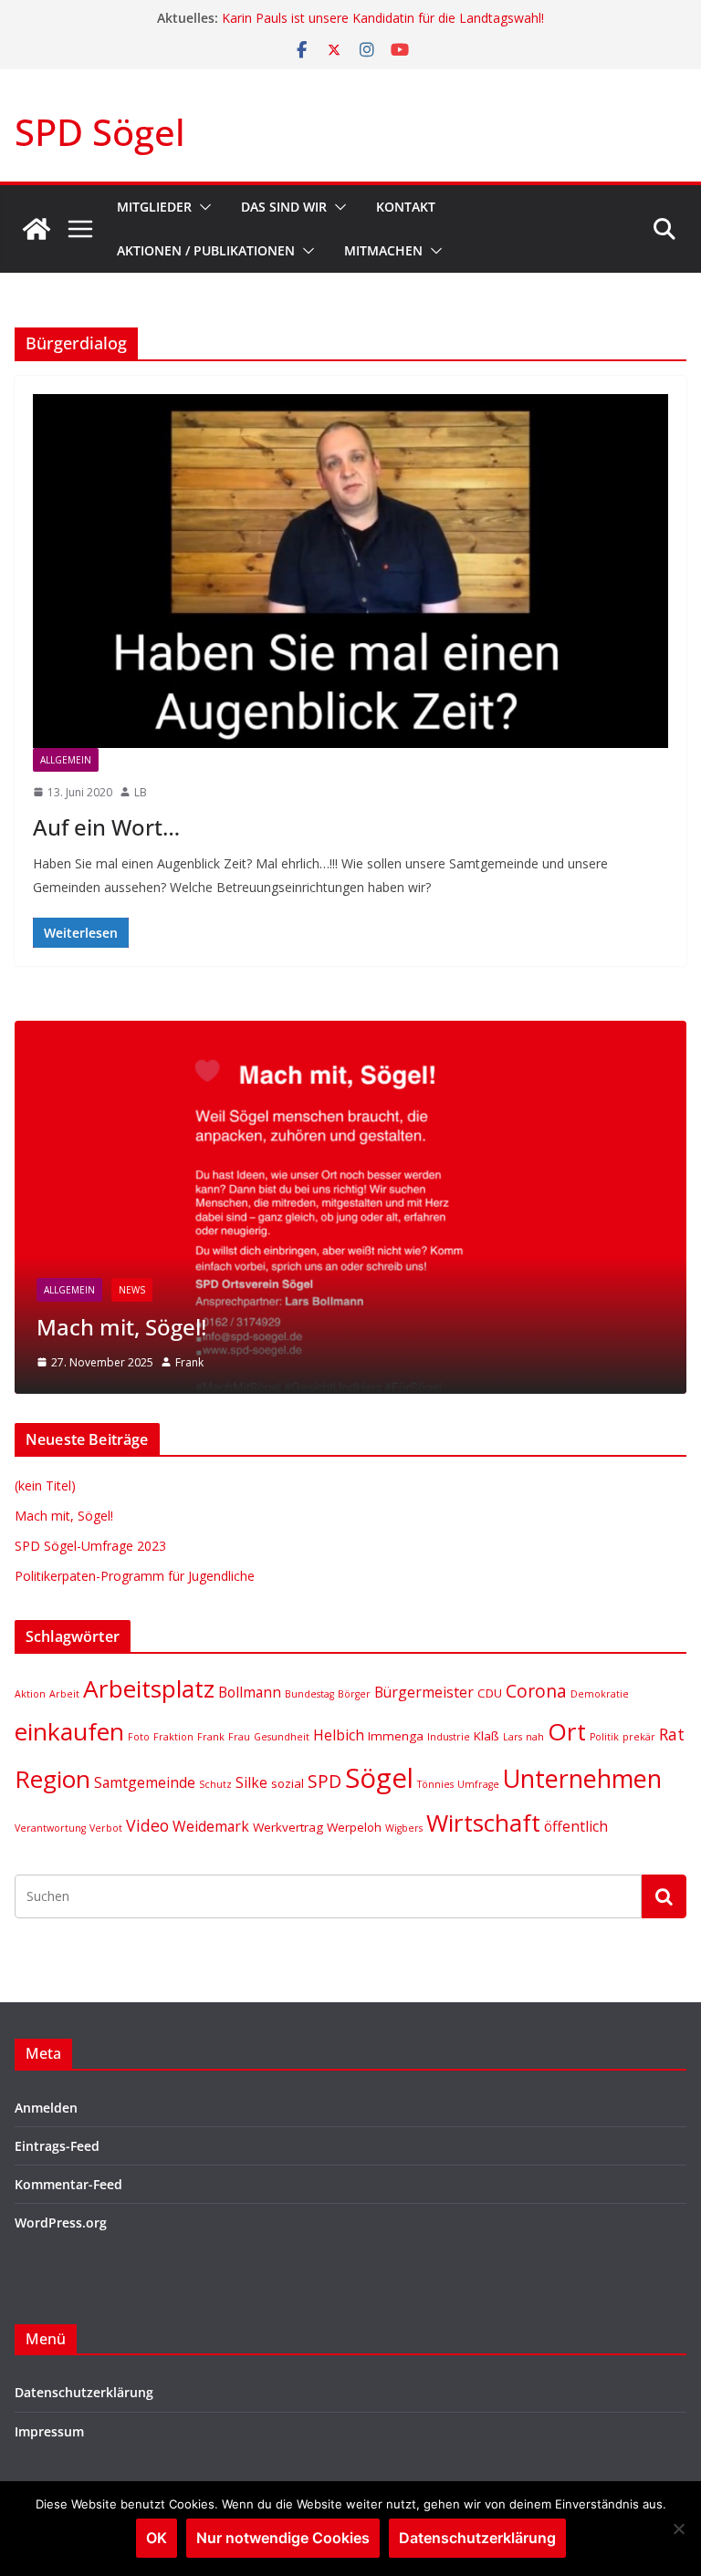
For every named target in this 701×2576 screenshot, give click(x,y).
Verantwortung (50, 1828)
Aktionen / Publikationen (206, 250)
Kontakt (406, 207)
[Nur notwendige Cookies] (678, 2529)
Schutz (215, 1784)
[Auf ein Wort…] (350, 571)
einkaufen (69, 1731)
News (132, 1290)
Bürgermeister (424, 1692)
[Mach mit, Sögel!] (350, 1032)
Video (147, 1825)
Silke (251, 1782)
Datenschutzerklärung (84, 2392)
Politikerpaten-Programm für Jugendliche (342, 12)
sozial (288, 1783)
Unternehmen (582, 1778)
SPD (324, 1781)
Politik (604, 1737)
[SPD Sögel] (37, 229)
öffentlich (576, 1826)
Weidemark (211, 1826)
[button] (202, 207)
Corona (536, 1691)
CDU (490, 1693)
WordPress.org (61, 2223)
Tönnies (435, 1784)
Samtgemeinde (145, 1782)
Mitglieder (154, 207)
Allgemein (66, 760)
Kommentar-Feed (68, 2184)
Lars (513, 1737)
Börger (354, 1694)
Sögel (379, 1778)
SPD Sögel (100, 132)
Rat (672, 1734)
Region (52, 1779)
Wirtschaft (483, 1823)
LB (141, 792)
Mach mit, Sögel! (121, 1327)
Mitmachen (383, 250)
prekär (639, 1737)
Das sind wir (284, 207)
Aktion (30, 1694)
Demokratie (600, 1694)
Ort (567, 1731)
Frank (189, 1362)
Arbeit (64, 1694)
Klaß (487, 1736)
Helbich (339, 1735)
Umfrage (478, 1784)
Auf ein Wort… (106, 827)
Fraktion (173, 1737)
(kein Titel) (45, 1485)
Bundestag (309, 1694)
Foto (139, 1737)
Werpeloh (354, 1827)
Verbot (106, 1828)
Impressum (49, 2431)
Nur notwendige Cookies (283, 2538)
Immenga (396, 1736)
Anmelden (46, 2108)
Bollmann (250, 1692)
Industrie (449, 1737)
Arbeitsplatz (149, 1688)
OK (157, 2538)
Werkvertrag (288, 1827)
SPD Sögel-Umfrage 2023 (90, 1546)
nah (535, 1737)
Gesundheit (282, 1737)
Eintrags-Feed (57, 2146)
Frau (239, 1737)
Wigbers (404, 1828)
